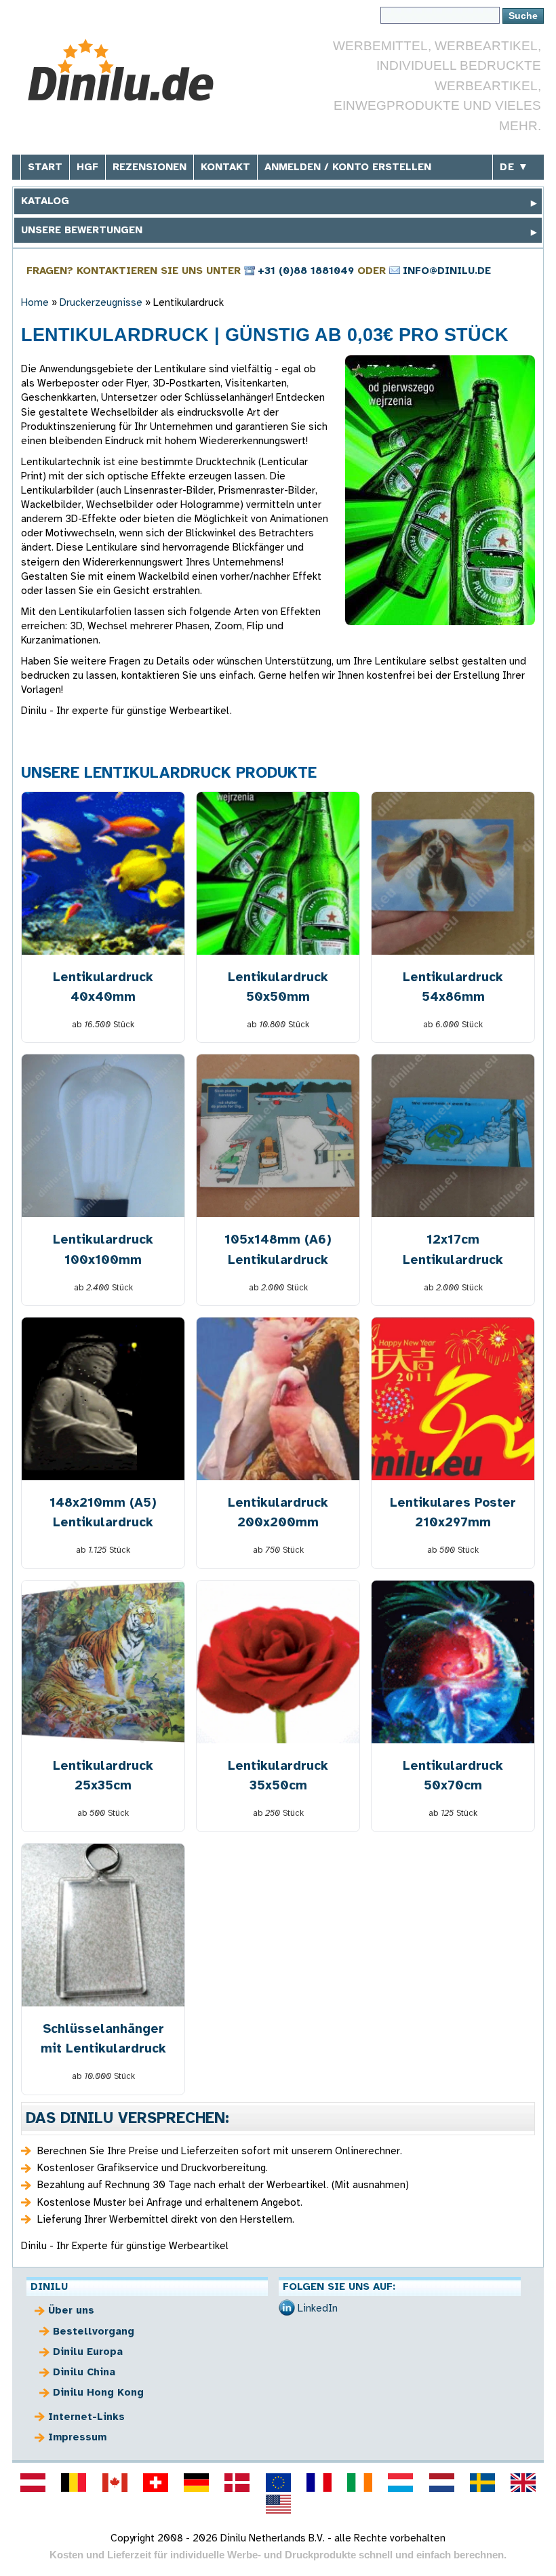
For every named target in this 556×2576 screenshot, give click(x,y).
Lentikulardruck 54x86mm (453, 987)
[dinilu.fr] (319, 2482)
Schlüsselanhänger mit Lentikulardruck (103, 2038)
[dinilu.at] (33, 2482)
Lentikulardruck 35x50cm (278, 1775)
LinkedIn (318, 2308)
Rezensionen (150, 167)
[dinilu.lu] (401, 2482)
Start (45, 167)
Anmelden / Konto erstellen (348, 167)
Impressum (77, 2437)
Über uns (71, 2310)
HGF (87, 167)
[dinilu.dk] (237, 2482)
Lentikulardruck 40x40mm (103, 987)
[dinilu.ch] (155, 2482)
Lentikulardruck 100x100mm (103, 1249)
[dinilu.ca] (115, 2482)
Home (35, 302)
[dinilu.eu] (278, 2482)
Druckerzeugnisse (101, 302)
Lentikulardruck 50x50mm (278, 987)
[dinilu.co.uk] (523, 2482)
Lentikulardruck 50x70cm (453, 1775)
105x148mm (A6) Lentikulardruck (278, 1249)
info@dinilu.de (447, 271)
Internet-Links (86, 2417)
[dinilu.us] (278, 2504)
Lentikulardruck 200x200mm (278, 1512)
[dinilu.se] (482, 2482)
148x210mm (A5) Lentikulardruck (103, 1512)
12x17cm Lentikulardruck (453, 1249)
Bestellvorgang (94, 2331)
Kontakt (225, 167)
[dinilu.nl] (441, 2482)
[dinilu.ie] (359, 2482)
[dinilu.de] (196, 2482)
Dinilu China (84, 2372)
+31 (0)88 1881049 (306, 271)
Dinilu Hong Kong (98, 2392)
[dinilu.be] (74, 2482)
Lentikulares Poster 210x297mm (453, 1512)
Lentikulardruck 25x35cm (103, 1775)
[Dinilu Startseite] (122, 70)
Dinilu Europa (88, 2352)
